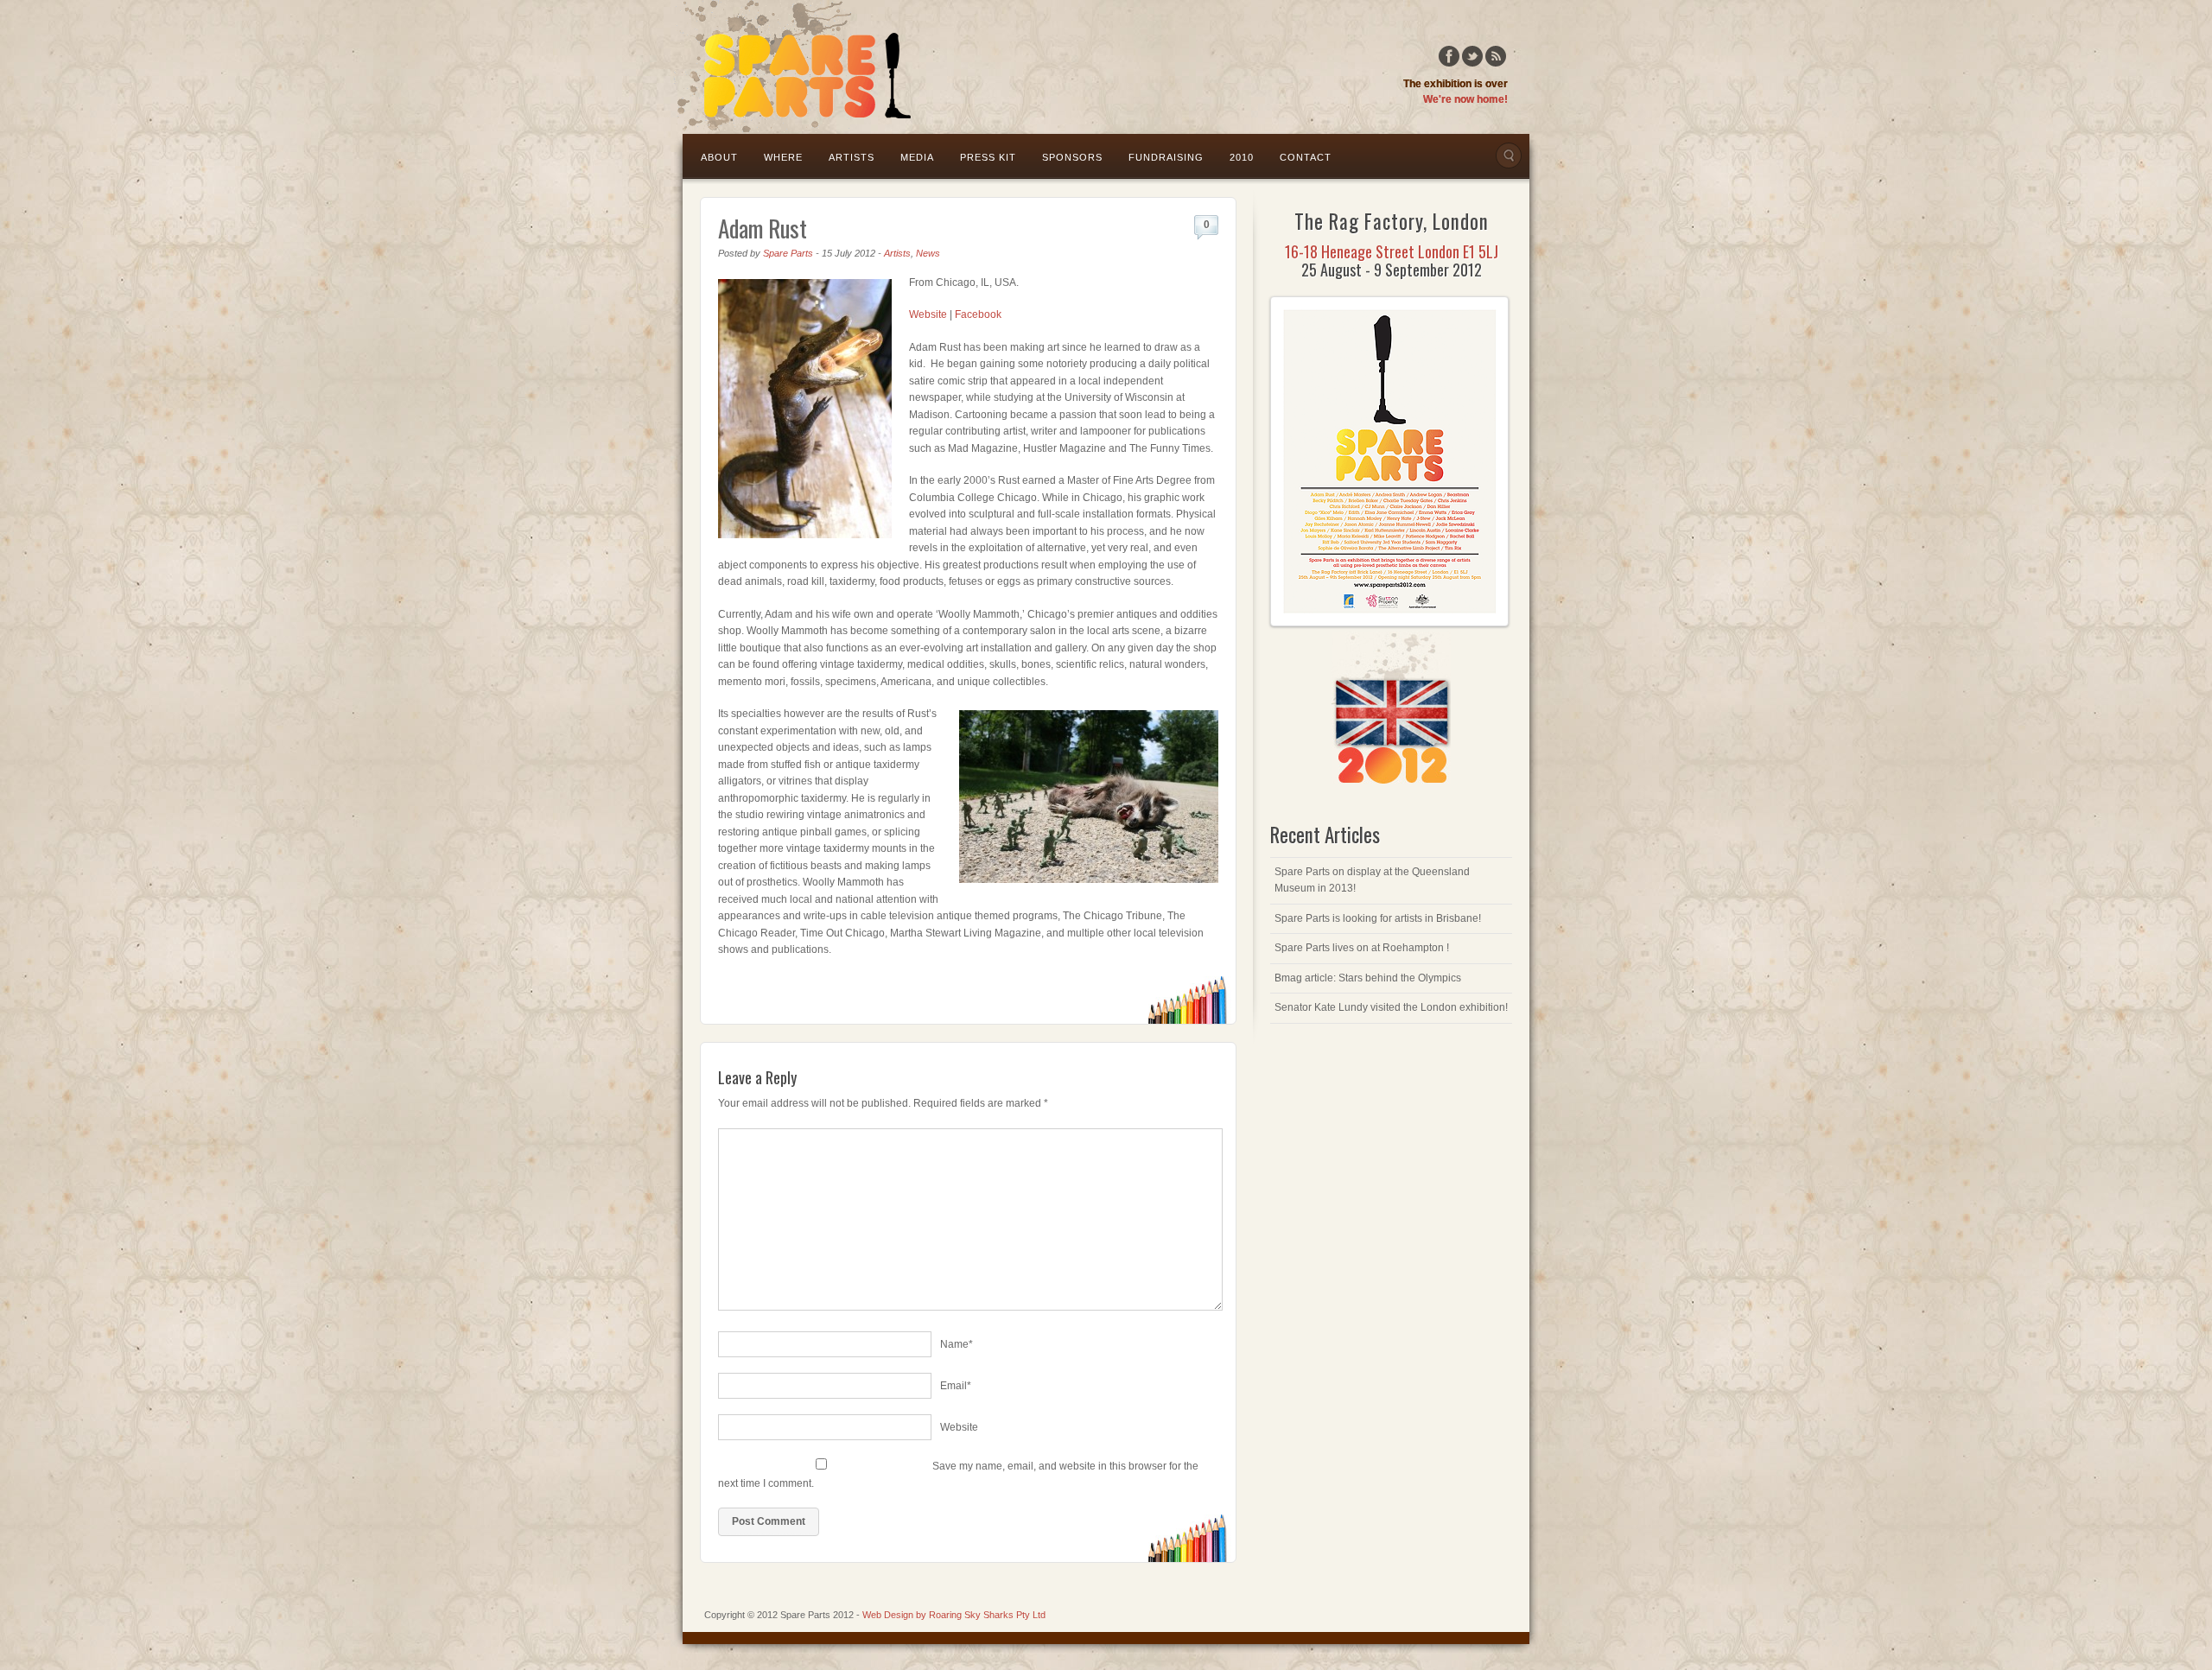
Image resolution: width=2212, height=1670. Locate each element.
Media (917, 157)
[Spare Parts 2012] (794, 66)
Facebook (1449, 56)
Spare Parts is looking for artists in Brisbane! (1378, 918)
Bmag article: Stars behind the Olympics (1368, 978)
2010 (1242, 157)
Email (956, 1386)
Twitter (1472, 56)
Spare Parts (788, 253)
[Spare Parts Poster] (1389, 623)
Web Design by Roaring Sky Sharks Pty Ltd (954, 1615)
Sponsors (1072, 157)
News (928, 253)
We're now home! (1465, 99)
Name (957, 1344)
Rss (1496, 56)
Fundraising (1166, 157)
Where (783, 157)
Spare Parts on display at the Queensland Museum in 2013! (1372, 880)
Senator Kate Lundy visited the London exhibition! (1391, 1007)
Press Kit (988, 157)
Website (928, 314)
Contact (1306, 157)
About (719, 157)
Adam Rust (763, 228)
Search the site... (1509, 156)
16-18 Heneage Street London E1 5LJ (1392, 251)
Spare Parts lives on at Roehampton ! (1362, 948)
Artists (852, 157)
